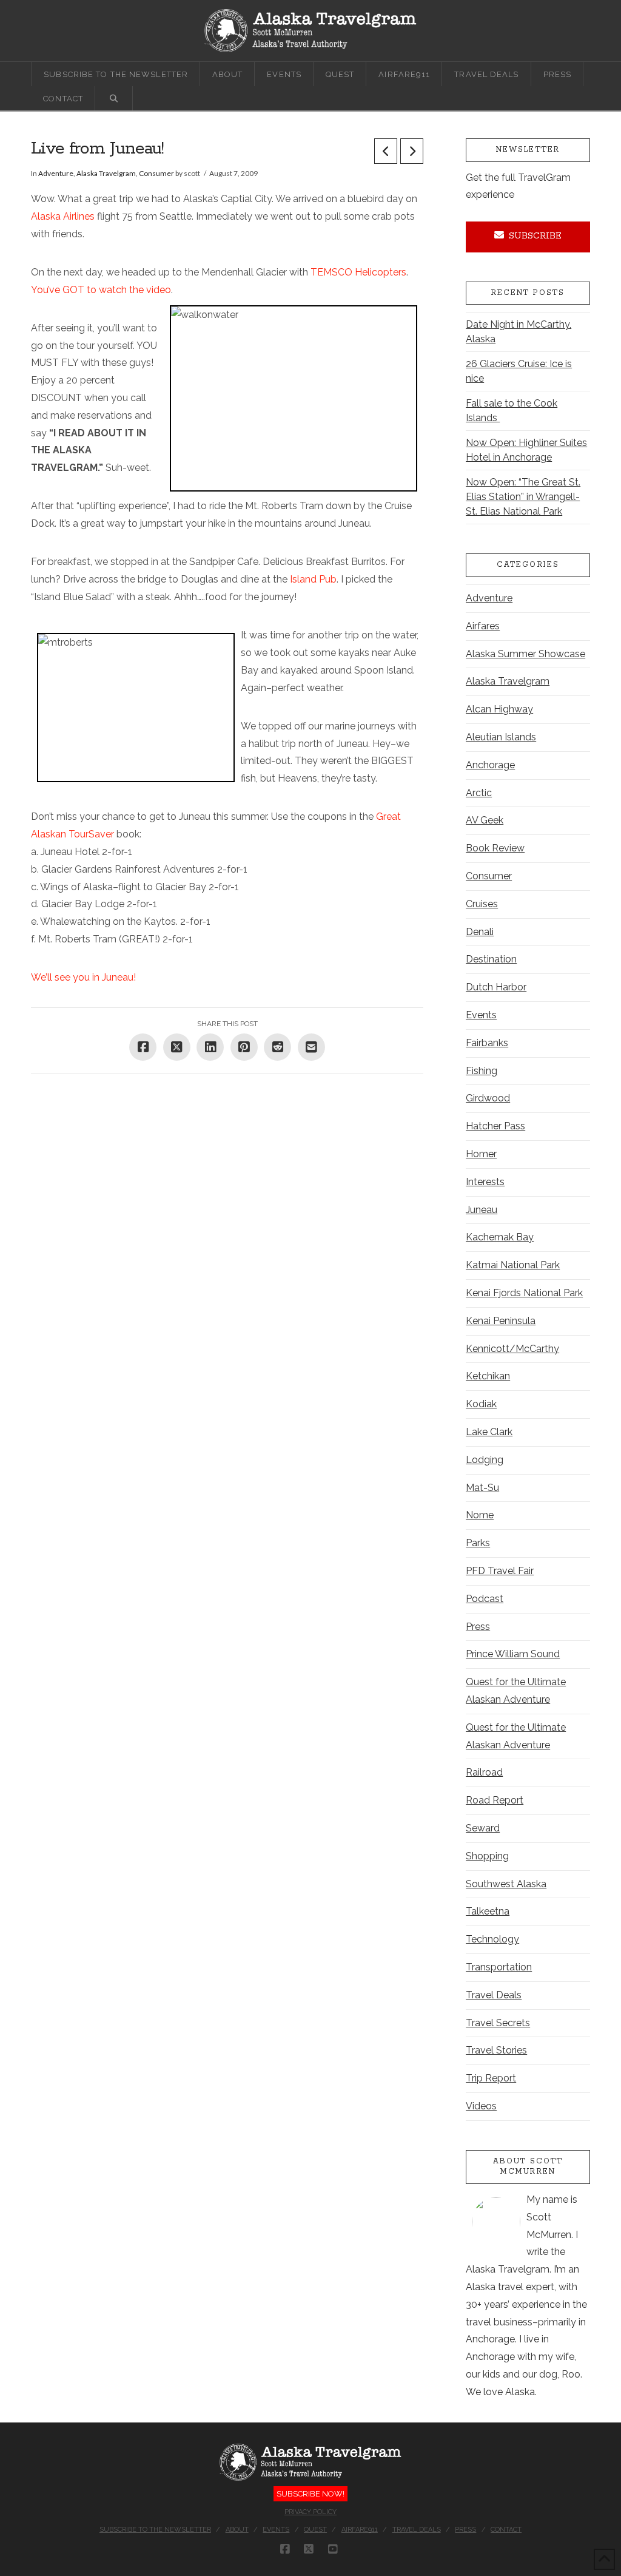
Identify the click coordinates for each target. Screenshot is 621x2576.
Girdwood (488, 1098)
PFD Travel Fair (500, 1571)
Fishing (482, 1071)
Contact (506, 2530)
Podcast (485, 1599)
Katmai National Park (513, 1265)
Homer (481, 1154)
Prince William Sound (513, 1654)
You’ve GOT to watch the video (101, 290)
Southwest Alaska (506, 1884)
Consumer (156, 173)
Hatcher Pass (495, 1126)
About (237, 2530)
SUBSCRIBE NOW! (310, 2494)
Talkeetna (488, 1911)
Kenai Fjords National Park (524, 1293)
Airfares (483, 626)
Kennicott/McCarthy (512, 1349)
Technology (492, 1939)
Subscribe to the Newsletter (155, 2530)
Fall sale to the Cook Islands (512, 411)
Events (481, 1015)
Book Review (495, 848)
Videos (481, 2106)
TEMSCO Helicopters (358, 272)
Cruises (482, 904)
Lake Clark (489, 1432)
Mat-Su (482, 1488)
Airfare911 (360, 2530)
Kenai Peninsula (501, 1321)
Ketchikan (488, 1376)
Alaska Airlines (63, 216)
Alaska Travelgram (106, 173)
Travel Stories (496, 2050)
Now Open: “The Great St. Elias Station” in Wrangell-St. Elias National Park (523, 497)
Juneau (482, 1210)
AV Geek (485, 820)
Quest (315, 2530)
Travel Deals (494, 1995)
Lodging (485, 1460)
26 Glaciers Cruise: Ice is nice (519, 371)
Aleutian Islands (501, 737)
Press (478, 1627)
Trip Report (491, 2078)
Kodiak (481, 1404)
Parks (478, 1543)
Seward (483, 1828)
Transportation (499, 1967)
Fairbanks (487, 1043)
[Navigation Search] (114, 98)
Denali (480, 932)
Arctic (479, 793)
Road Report (495, 1800)
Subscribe (535, 236)
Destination (491, 959)
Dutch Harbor (496, 987)
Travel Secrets (498, 2023)
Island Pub (313, 579)
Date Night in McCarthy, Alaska (519, 332)
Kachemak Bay (500, 1237)
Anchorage (490, 765)
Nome (480, 1515)
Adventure (56, 173)
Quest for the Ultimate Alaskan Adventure (516, 1691)
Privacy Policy (310, 2512)
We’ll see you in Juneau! (83, 977)
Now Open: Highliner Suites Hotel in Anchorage (526, 450)
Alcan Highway (499, 709)
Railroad (484, 1772)
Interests (485, 1182)
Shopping (487, 1856)
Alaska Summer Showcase (525, 654)
